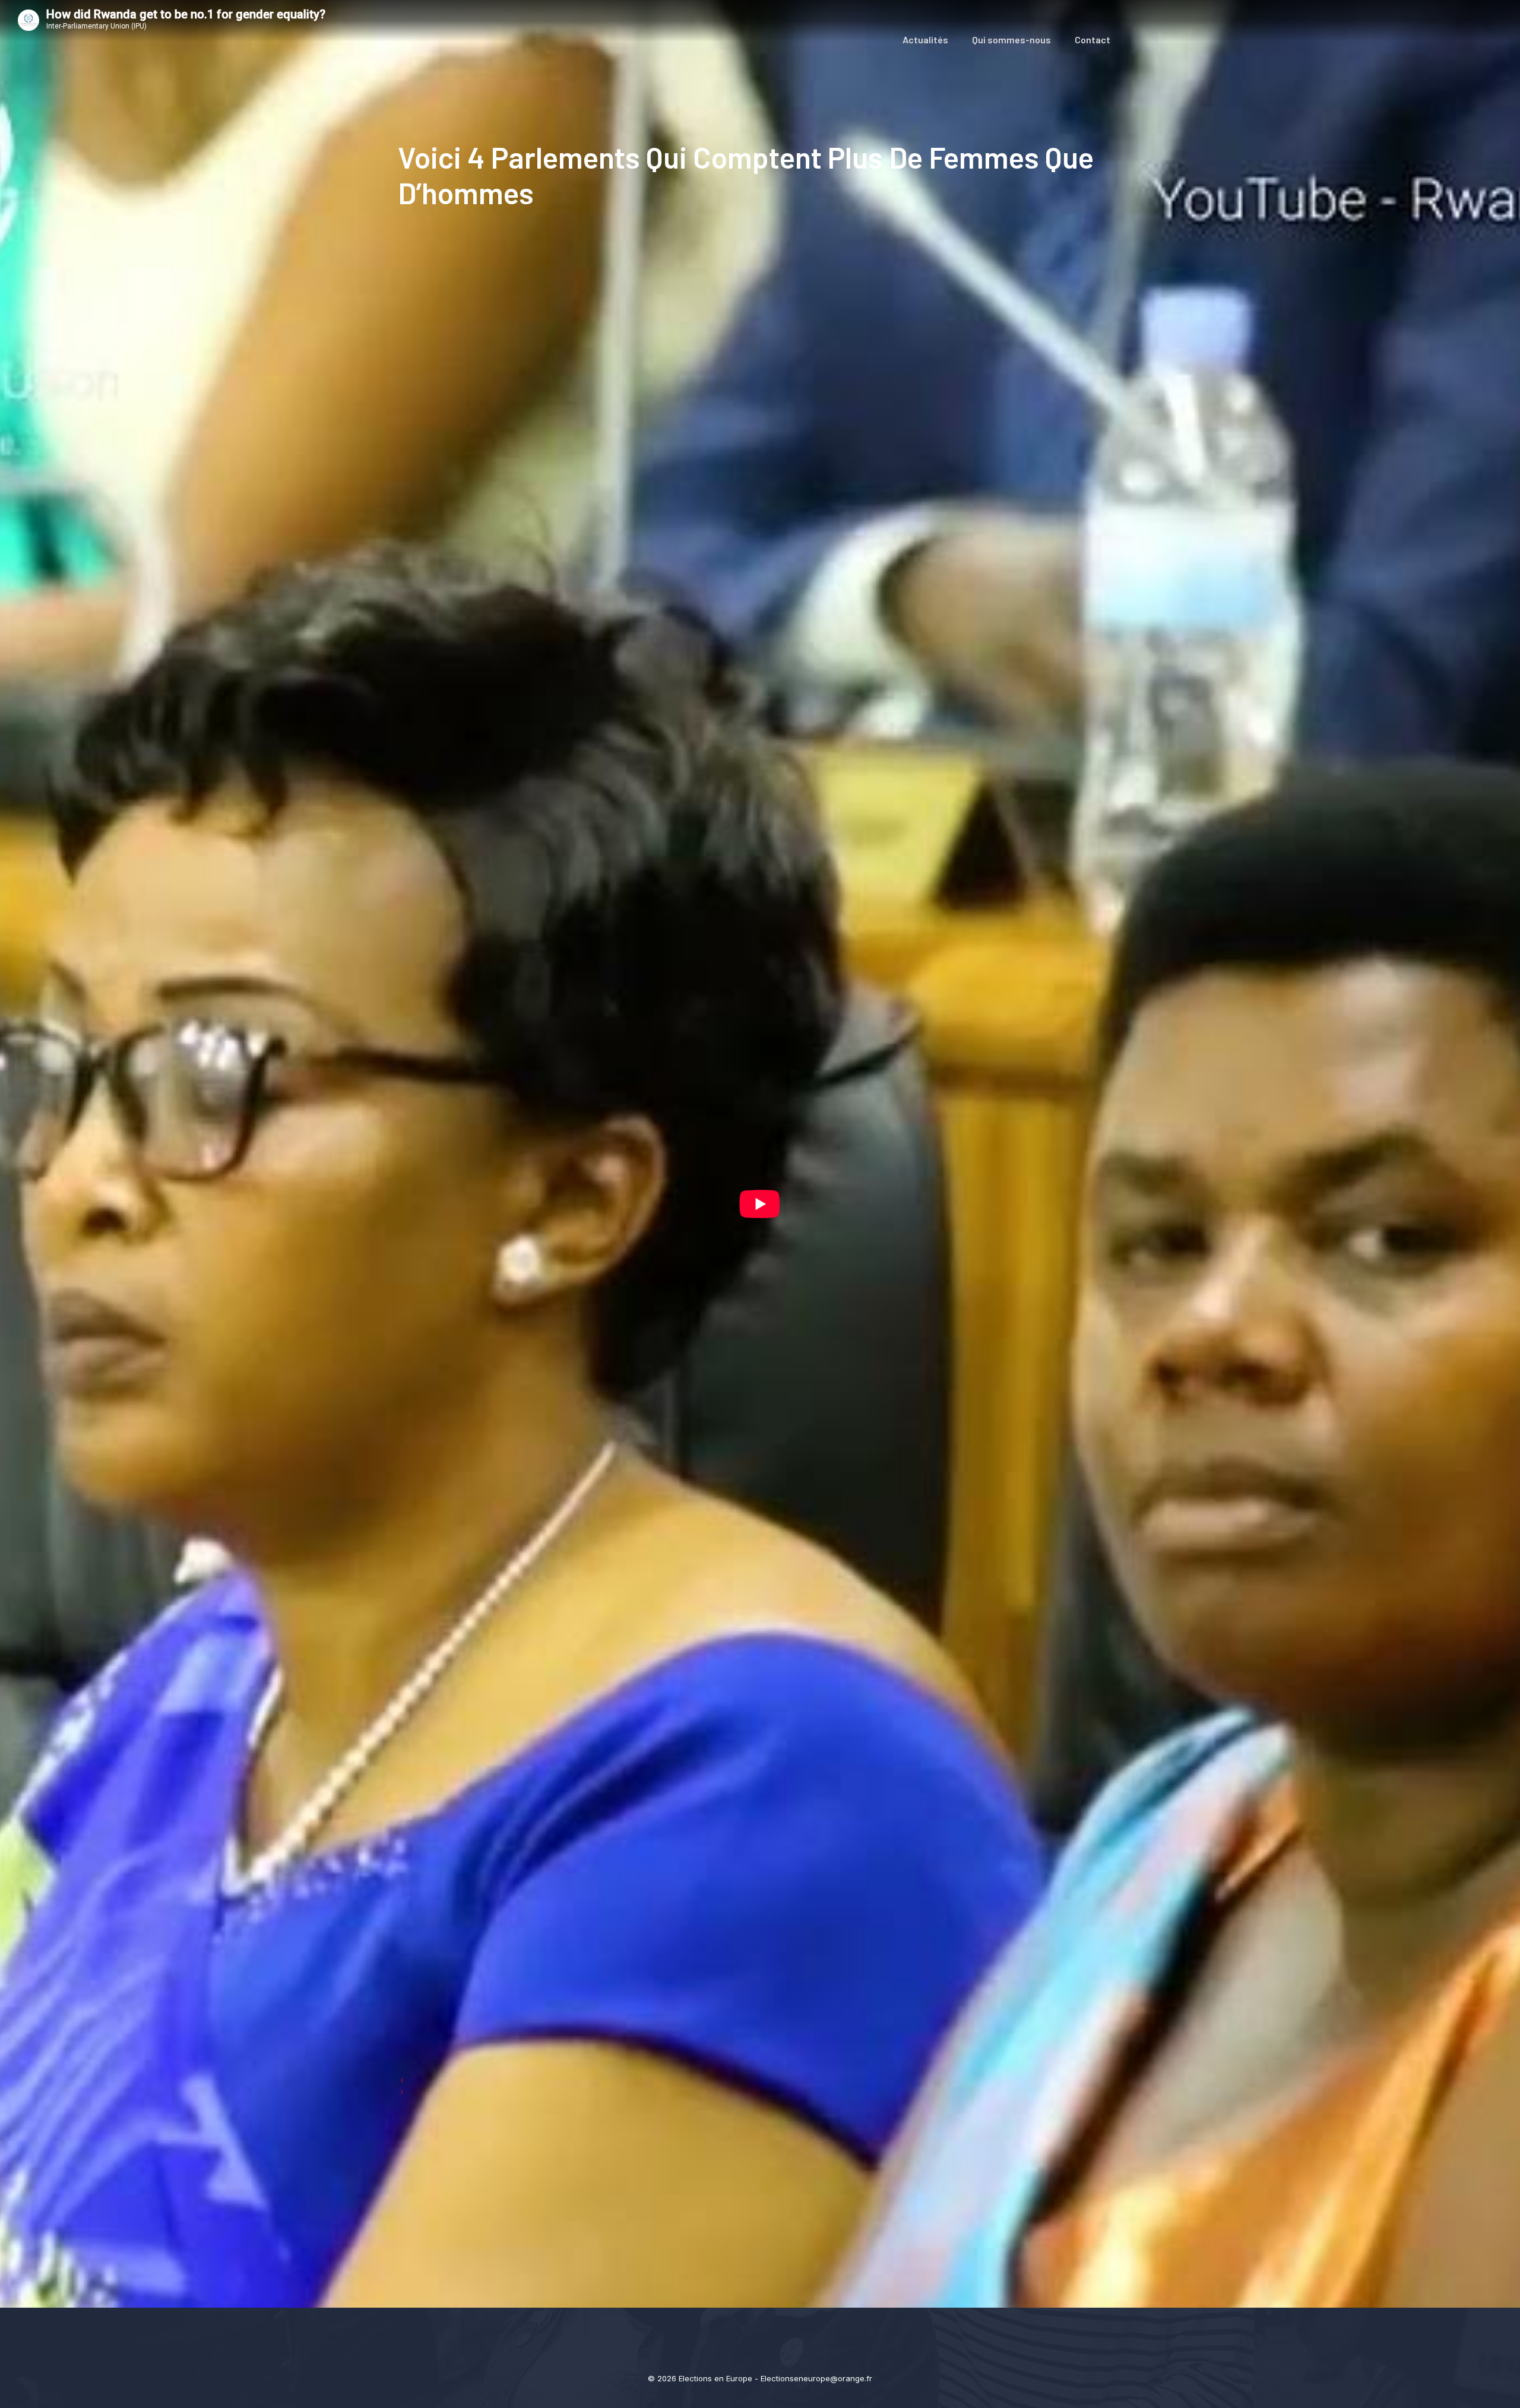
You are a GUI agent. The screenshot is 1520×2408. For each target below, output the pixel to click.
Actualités (925, 39)
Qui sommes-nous (1011, 39)
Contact (1092, 39)
